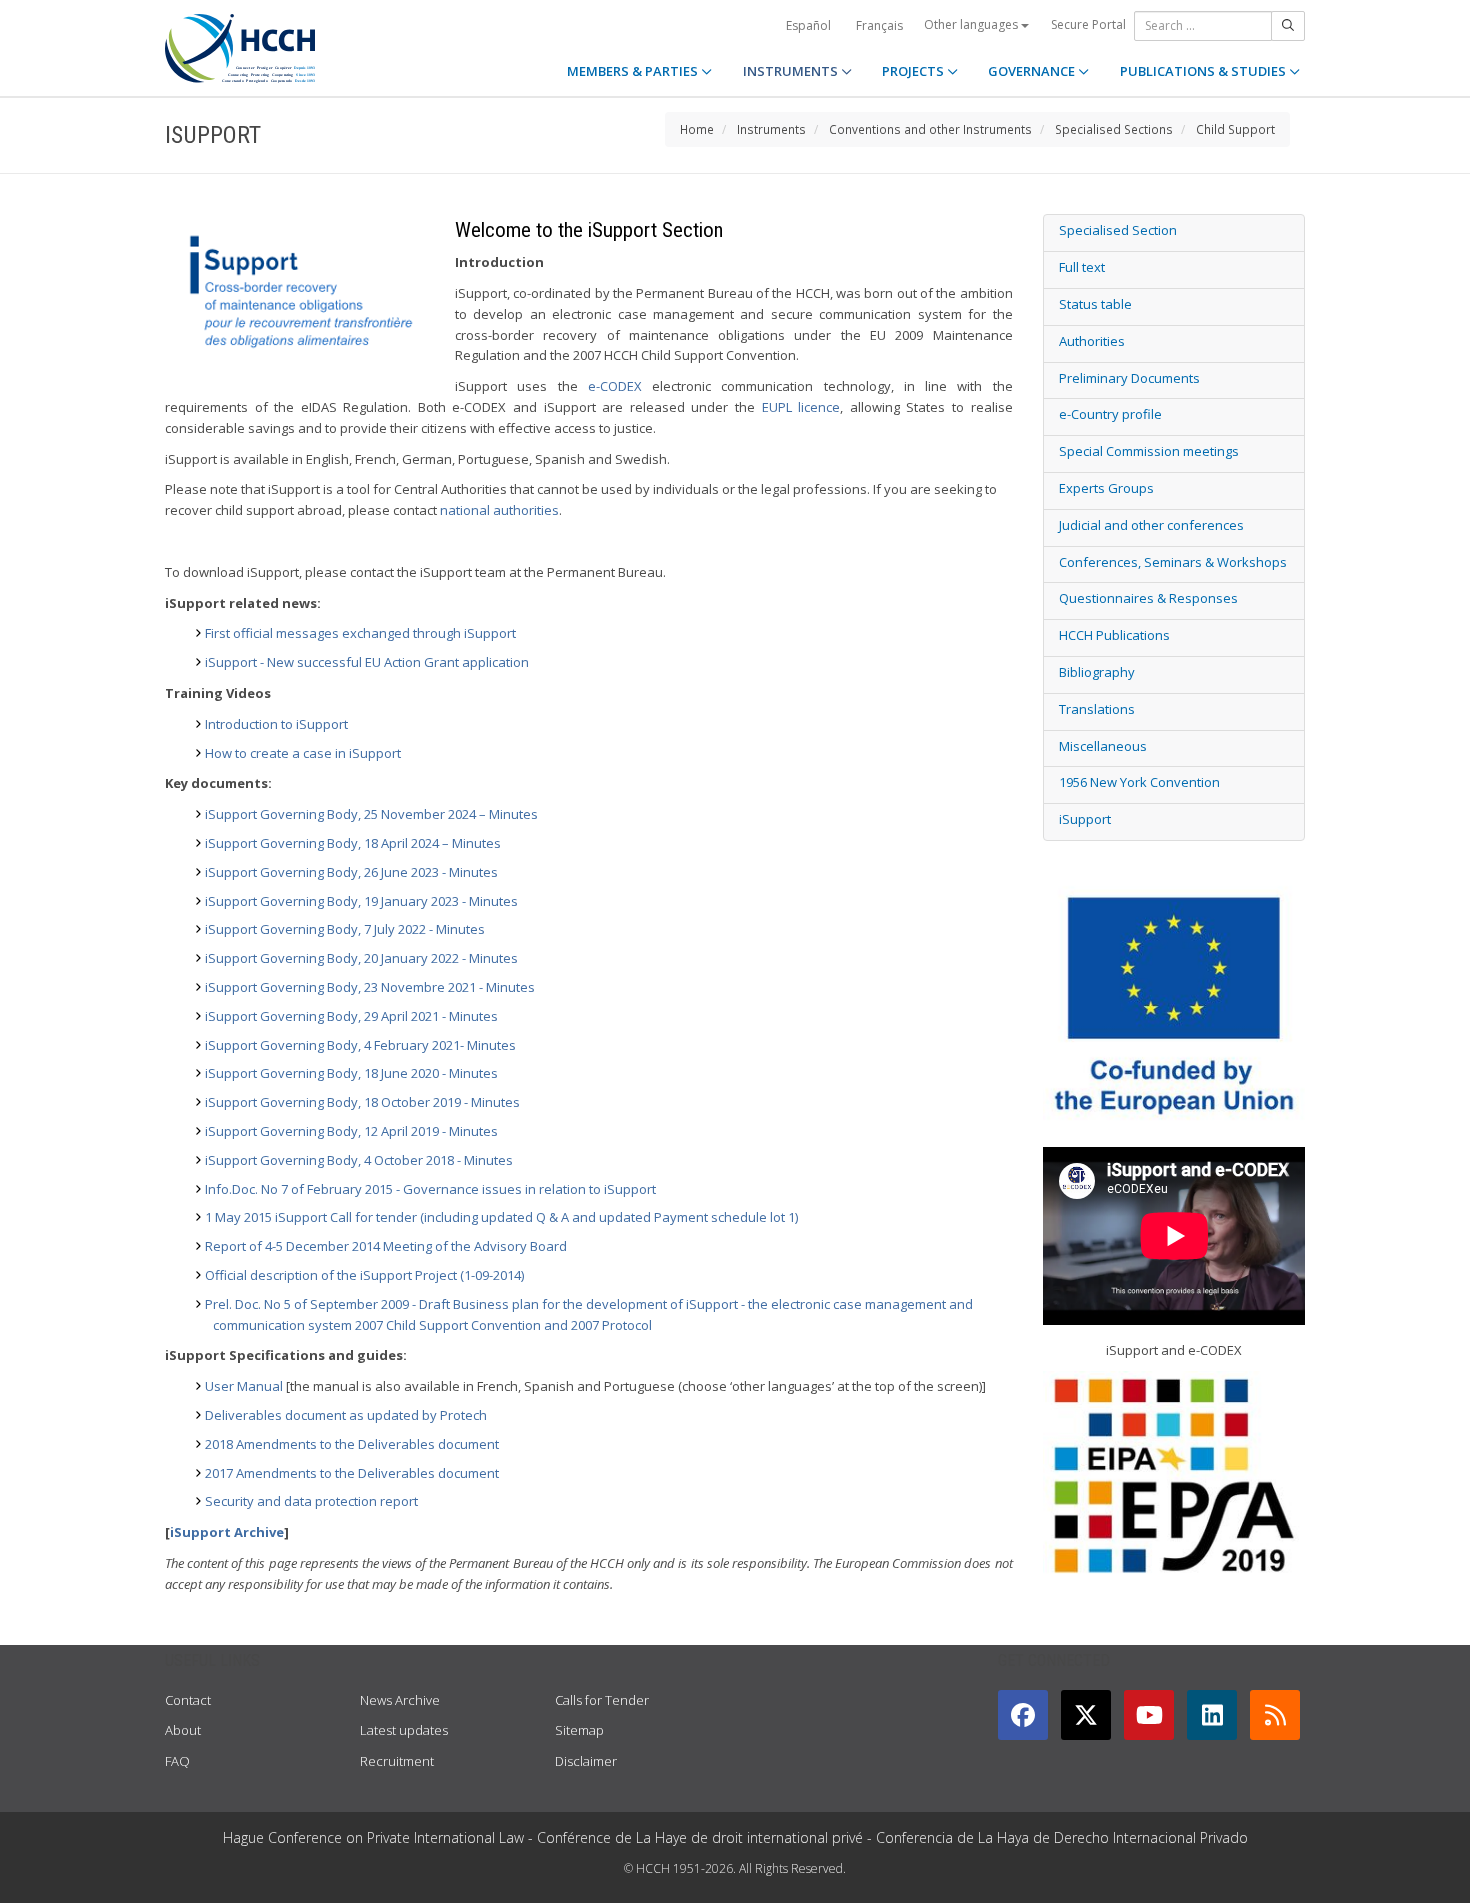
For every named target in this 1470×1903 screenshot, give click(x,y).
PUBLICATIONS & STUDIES (1204, 71)
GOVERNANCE (1033, 71)
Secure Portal (1088, 24)
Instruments (771, 129)
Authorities (1092, 341)
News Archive (400, 1700)
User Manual (244, 1386)
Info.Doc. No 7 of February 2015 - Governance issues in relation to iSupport (430, 1189)
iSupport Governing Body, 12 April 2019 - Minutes (351, 1131)
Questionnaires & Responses (1148, 598)
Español (808, 25)
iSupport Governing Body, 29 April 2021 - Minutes (351, 1016)
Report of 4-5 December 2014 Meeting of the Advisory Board (386, 1246)
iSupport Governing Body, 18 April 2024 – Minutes (353, 843)
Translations (1097, 709)
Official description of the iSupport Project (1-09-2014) (364, 1275)
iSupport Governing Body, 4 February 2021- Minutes (360, 1045)
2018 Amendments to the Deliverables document (352, 1444)
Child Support (1235, 129)
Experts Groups (1106, 488)
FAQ (177, 1761)
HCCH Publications (1114, 635)
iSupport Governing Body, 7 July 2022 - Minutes (345, 929)
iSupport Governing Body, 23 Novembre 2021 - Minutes (370, 987)
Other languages (972, 24)
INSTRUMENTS (792, 71)
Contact (188, 1700)
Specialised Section (1118, 230)
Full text (1082, 267)
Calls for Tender (602, 1700)
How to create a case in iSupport (303, 753)
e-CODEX (620, 386)
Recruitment (397, 1761)
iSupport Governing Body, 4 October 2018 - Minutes (359, 1160)
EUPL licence (801, 407)
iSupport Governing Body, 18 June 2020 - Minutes (351, 1073)
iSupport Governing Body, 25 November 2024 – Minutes (371, 814)
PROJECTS (914, 71)
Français (879, 25)
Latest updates (404, 1730)
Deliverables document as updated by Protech (346, 1415)
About (183, 1730)
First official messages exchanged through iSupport (360, 633)
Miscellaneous (1103, 746)
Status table (1095, 304)
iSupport (1085, 819)
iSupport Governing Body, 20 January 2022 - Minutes (361, 958)
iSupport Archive (227, 1532)
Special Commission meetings (1149, 451)
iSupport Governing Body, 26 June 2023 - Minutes (351, 872)
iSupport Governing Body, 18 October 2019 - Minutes (362, 1102)
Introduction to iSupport (276, 724)
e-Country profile (1110, 414)
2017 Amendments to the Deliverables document (352, 1473)
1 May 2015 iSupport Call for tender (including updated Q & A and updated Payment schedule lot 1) (501, 1217)
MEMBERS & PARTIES (634, 71)
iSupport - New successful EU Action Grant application (367, 662)
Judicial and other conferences (1151, 525)
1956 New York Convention (1139, 782)
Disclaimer (586, 1761)
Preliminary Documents (1129, 378)
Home (697, 129)
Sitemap (579, 1730)
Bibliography (1097, 672)
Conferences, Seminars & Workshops (1173, 562)
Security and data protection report (311, 1501)
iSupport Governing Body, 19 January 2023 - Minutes (361, 901)
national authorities (499, 510)
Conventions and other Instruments (930, 129)
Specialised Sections (1114, 129)
